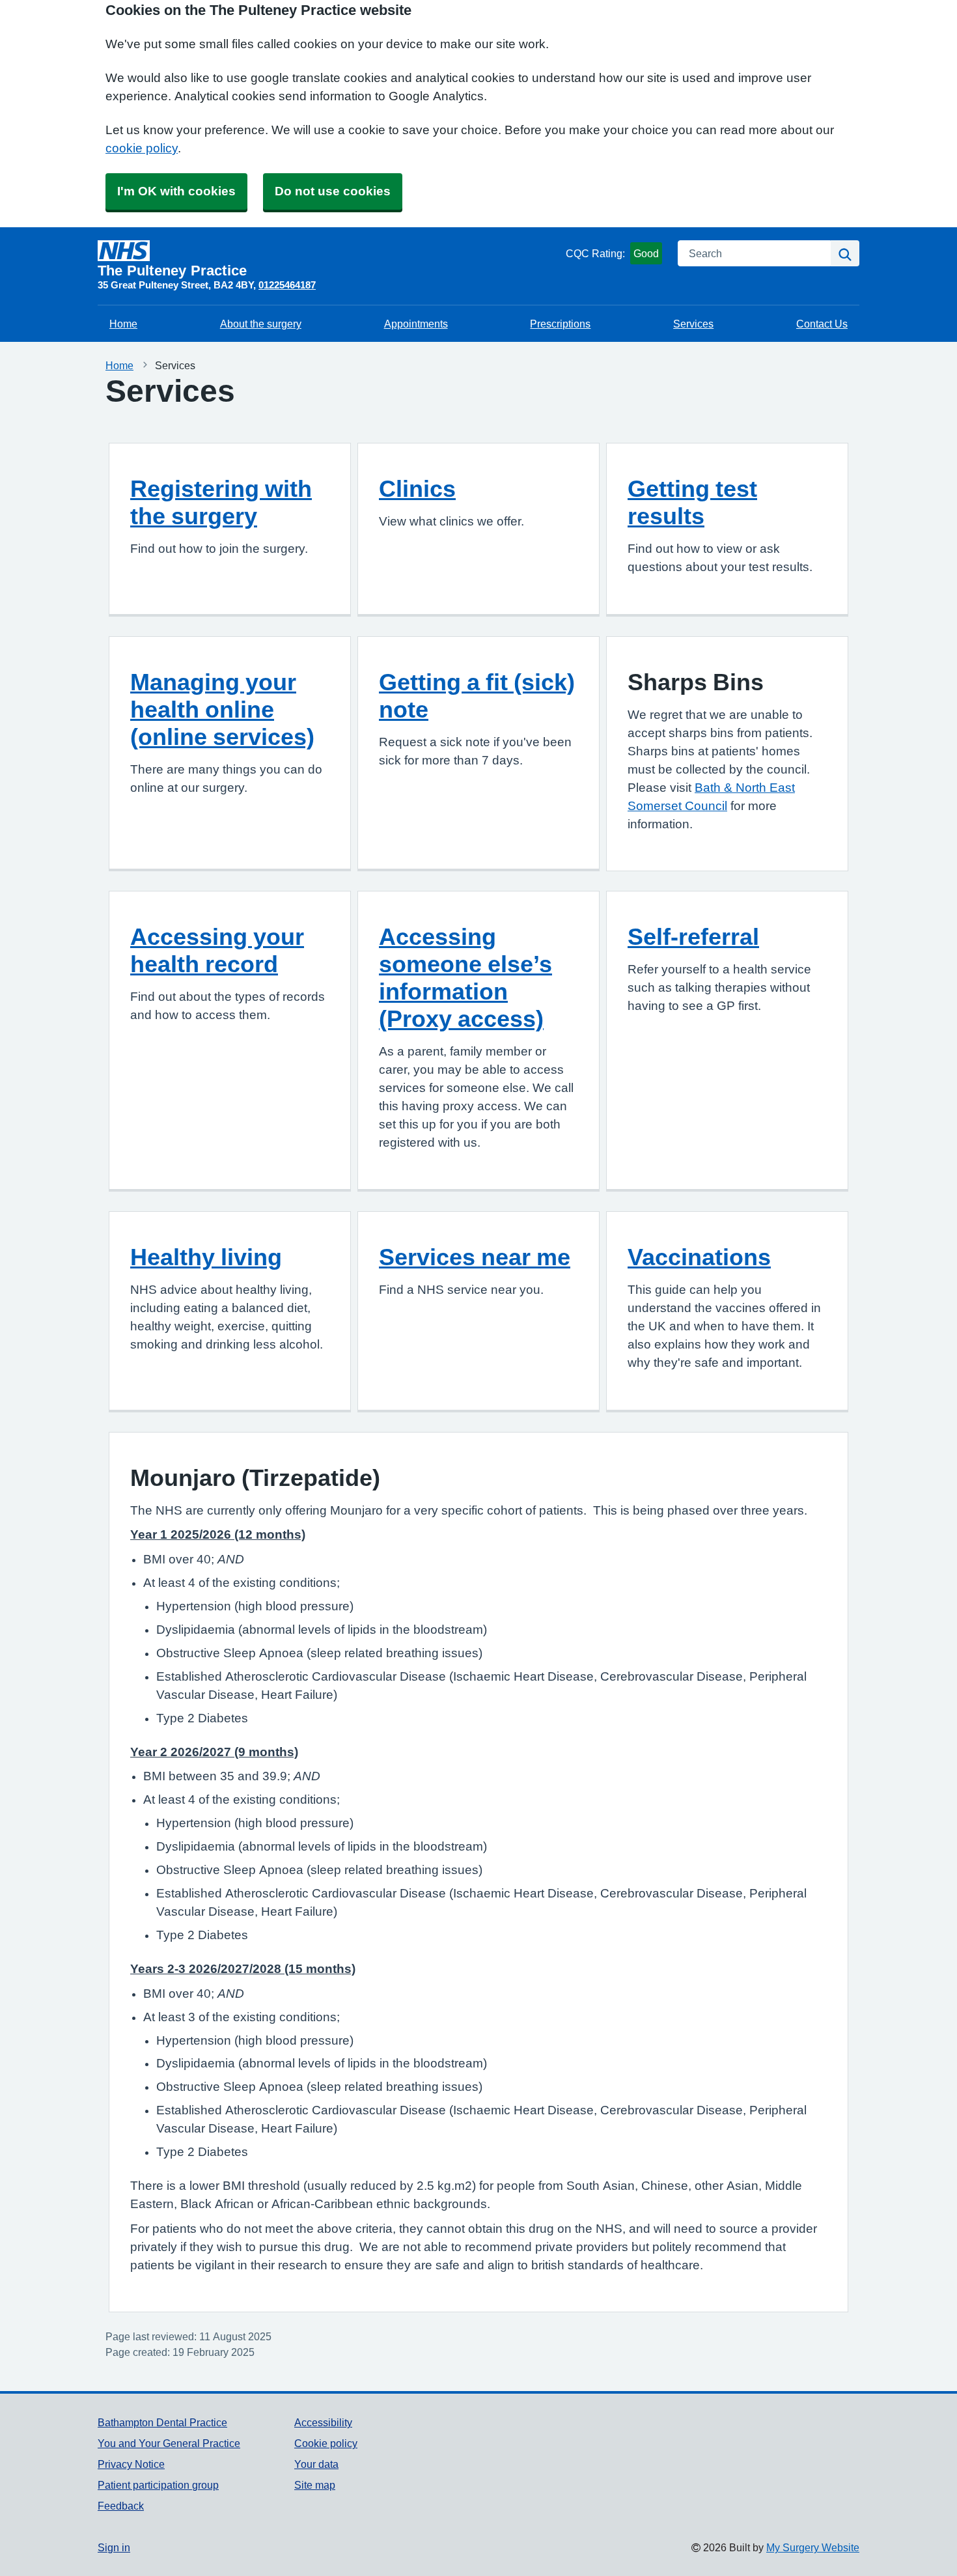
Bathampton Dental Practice (162, 2422)
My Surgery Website (813, 2547)
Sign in (114, 2547)
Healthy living (206, 1257)
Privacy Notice (131, 2464)
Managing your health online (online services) (222, 709)
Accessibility (323, 2422)
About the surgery (261, 324)
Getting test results (692, 502)
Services (693, 324)
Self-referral (693, 936)
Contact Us (822, 324)
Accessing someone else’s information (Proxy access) (465, 977)
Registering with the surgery (221, 502)
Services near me (475, 1257)
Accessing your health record (217, 950)
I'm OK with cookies (176, 191)
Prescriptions (560, 324)
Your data (316, 2464)
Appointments (416, 324)
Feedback (121, 2506)
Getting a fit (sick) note (477, 695)
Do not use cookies (333, 191)
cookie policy (142, 148)
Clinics (417, 488)
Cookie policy (326, 2443)
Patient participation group (158, 2485)
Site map (315, 2485)
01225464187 (287, 285)
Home (123, 324)
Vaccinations (699, 1257)
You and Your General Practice (169, 2443)
